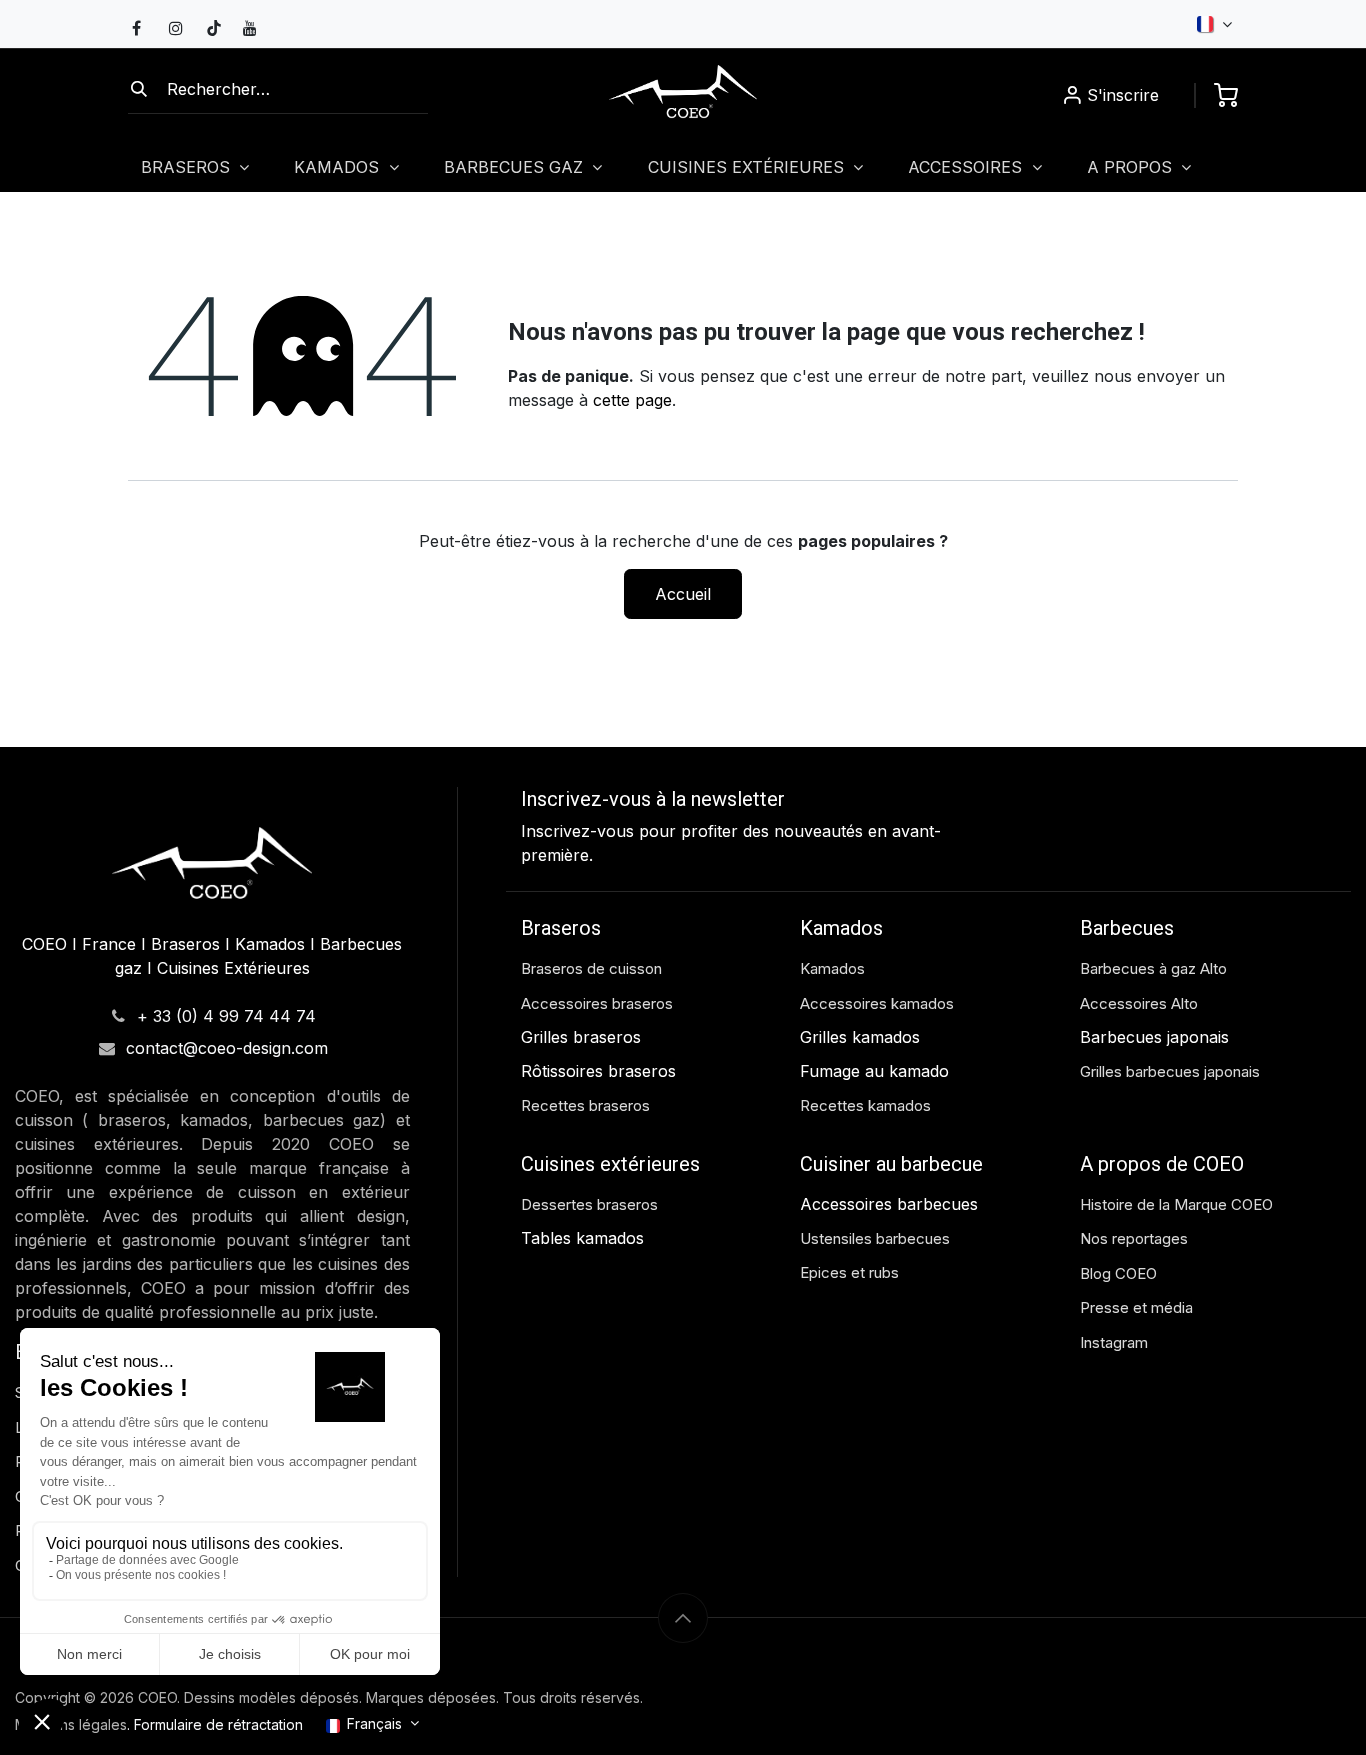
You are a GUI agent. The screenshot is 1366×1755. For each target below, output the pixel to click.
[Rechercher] (139, 89)
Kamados (832, 968)
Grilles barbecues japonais (1170, 1071)
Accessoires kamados (877, 1003)
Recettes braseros (585, 1105)
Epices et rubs (849, 1272)
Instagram (1114, 1342)
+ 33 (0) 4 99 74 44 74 (226, 1016)
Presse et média (1136, 1307)
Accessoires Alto (1139, 1003)
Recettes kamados (865, 1105)
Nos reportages (1134, 1238)
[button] (683, 1618)
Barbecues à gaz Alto (1155, 968)
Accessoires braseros (597, 1003)
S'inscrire (1123, 95)
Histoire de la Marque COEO (1178, 1204)
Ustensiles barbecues (875, 1238)
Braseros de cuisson (591, 968)
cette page (632, 400)
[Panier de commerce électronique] (1226, 95)
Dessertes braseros (589, 1204)
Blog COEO (1118, 1273)
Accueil (683, 594)
